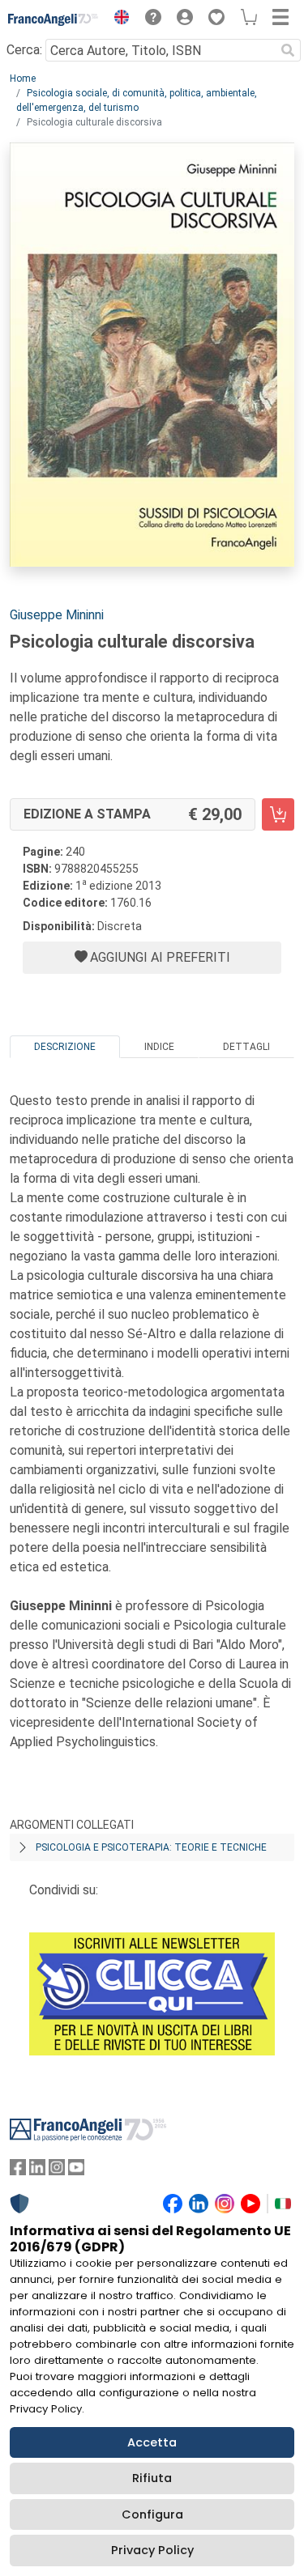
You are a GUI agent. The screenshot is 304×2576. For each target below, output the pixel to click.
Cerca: (24, 50)
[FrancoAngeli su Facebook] (18, 2171)
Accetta (152, 2442)
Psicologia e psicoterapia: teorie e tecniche (151, 1847)
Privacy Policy (152, 2550)
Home (23, 79)
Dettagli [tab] (246, 1047)
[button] (118, 19)
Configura (152, 2514)
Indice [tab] (159, 1047)
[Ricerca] (288, 50)
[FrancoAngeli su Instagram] (57, 2171)
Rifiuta (152, 2478)
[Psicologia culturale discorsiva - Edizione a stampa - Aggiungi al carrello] (278, 814)
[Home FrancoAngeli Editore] (54, 19)
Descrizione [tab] (65, 1047)
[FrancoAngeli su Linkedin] (37, 2171)
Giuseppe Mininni (57, 615)
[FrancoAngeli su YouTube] (76, 2171)
